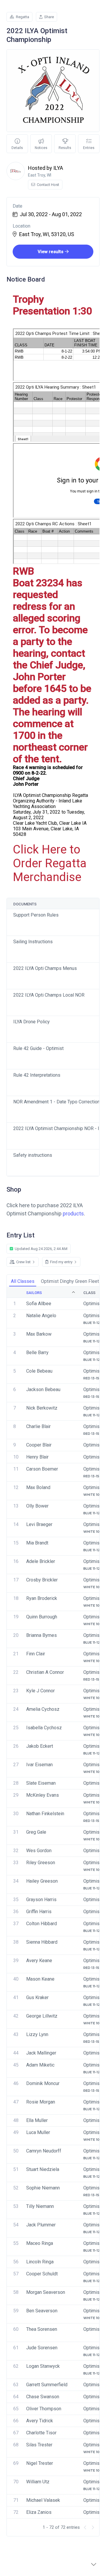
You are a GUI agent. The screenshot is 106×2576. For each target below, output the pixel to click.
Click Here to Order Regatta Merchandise (50, 863)
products (73, 1214)
